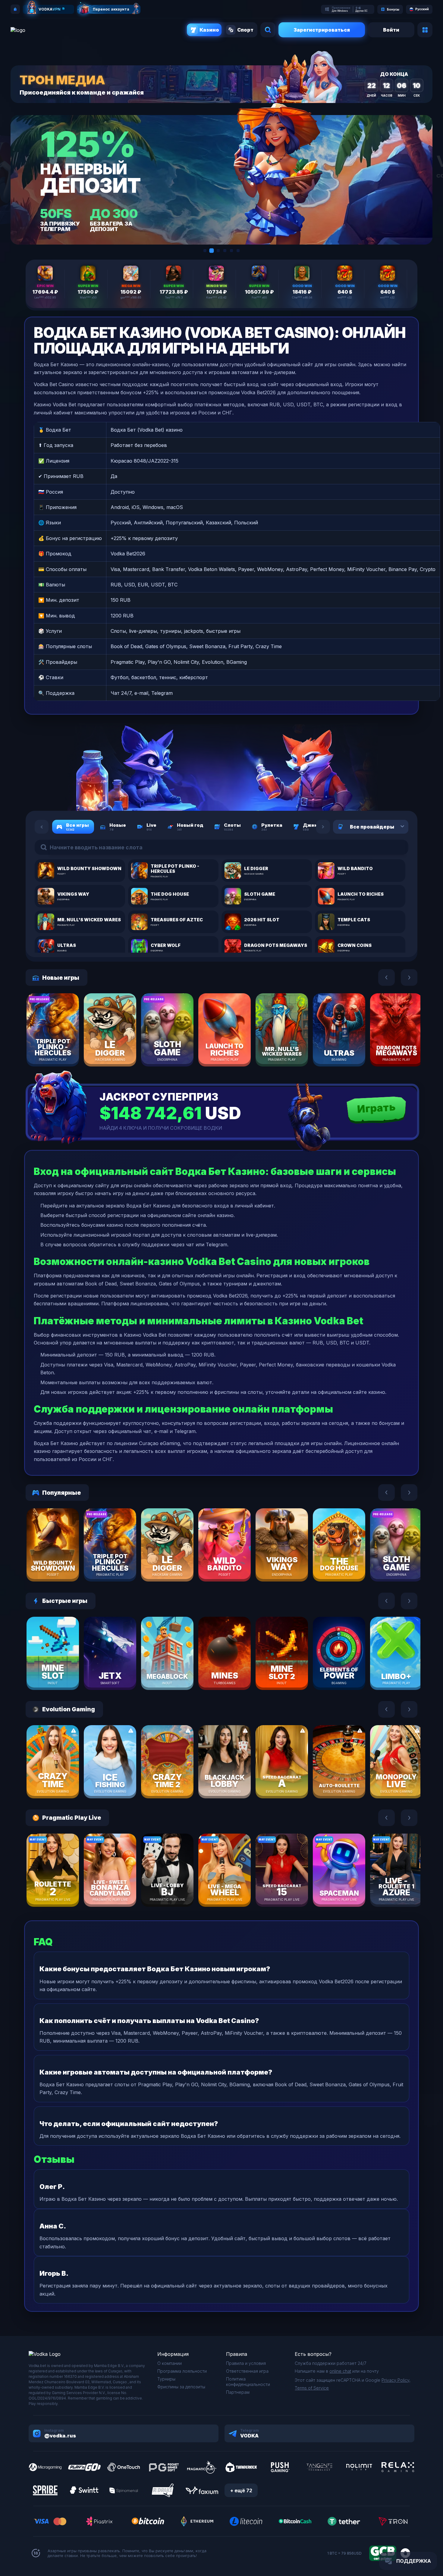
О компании (170, 2363)
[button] (205, 251)
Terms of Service (312, 2388)
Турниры (166, 2379)
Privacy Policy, (396, 2380)
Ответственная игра (247, 2371)
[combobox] (395, 827)
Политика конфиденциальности (248, 2382)
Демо (63, 1047)
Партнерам (238, 2392)
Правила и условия (246, 2363)
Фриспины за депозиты (181, 2387)
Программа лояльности (182, 2371)
